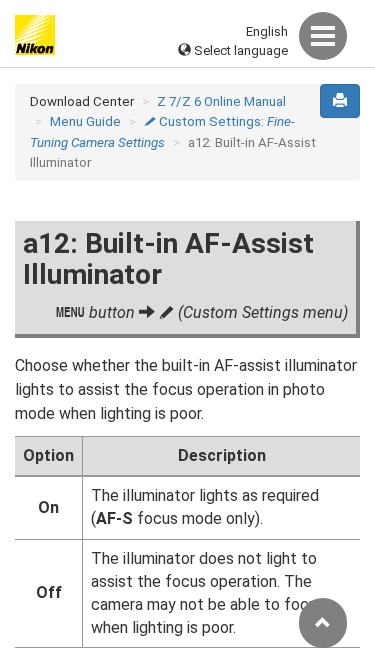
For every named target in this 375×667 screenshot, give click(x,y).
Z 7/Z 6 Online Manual (221, 101)
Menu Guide (85, 121)
